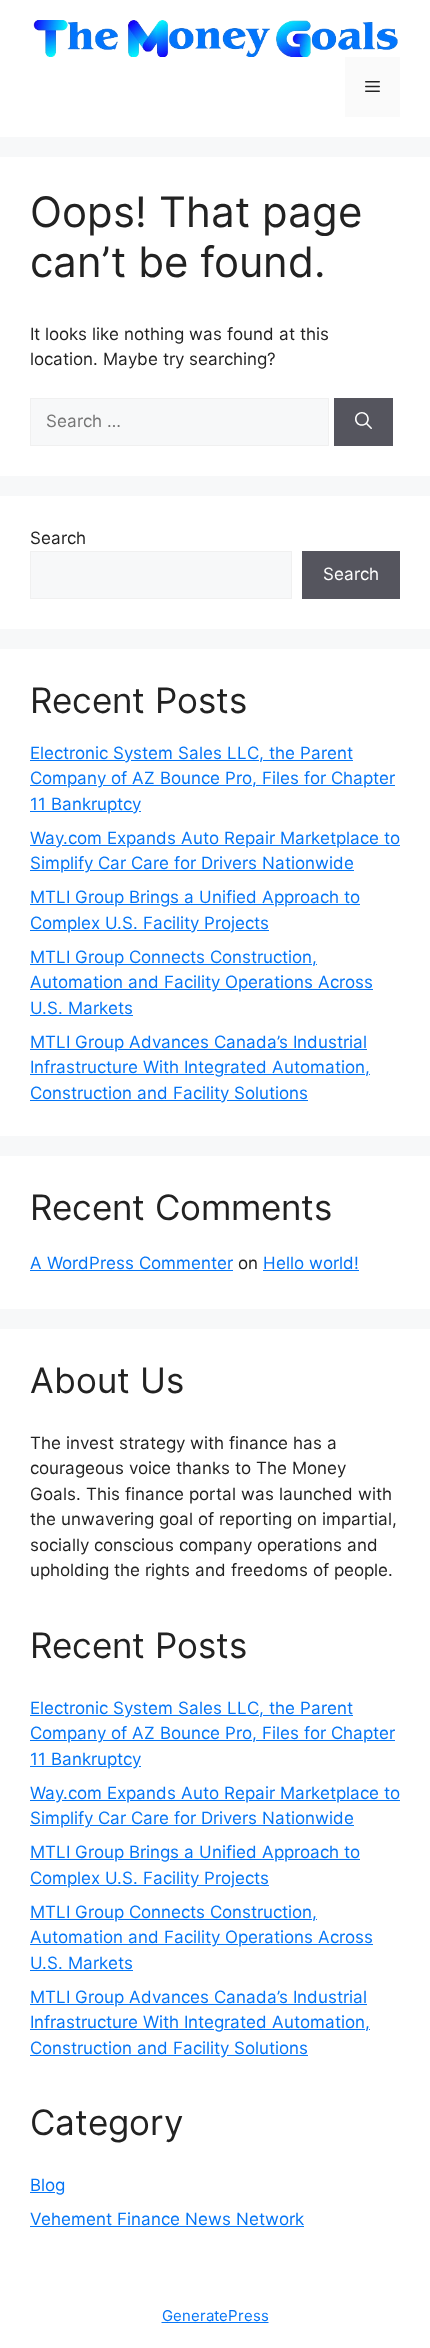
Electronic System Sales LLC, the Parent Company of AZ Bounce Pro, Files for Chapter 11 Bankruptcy (212, 778)
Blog (47, 2185)
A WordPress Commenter (131, 1263)
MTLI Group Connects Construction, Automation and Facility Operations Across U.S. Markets (201, 982)
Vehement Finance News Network (167, 2219)
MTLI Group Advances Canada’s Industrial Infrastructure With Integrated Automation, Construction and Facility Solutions (200, 1067)
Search (58, 538)
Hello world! (311, 1263)
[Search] (363, 422)
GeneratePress (215, 2315)
